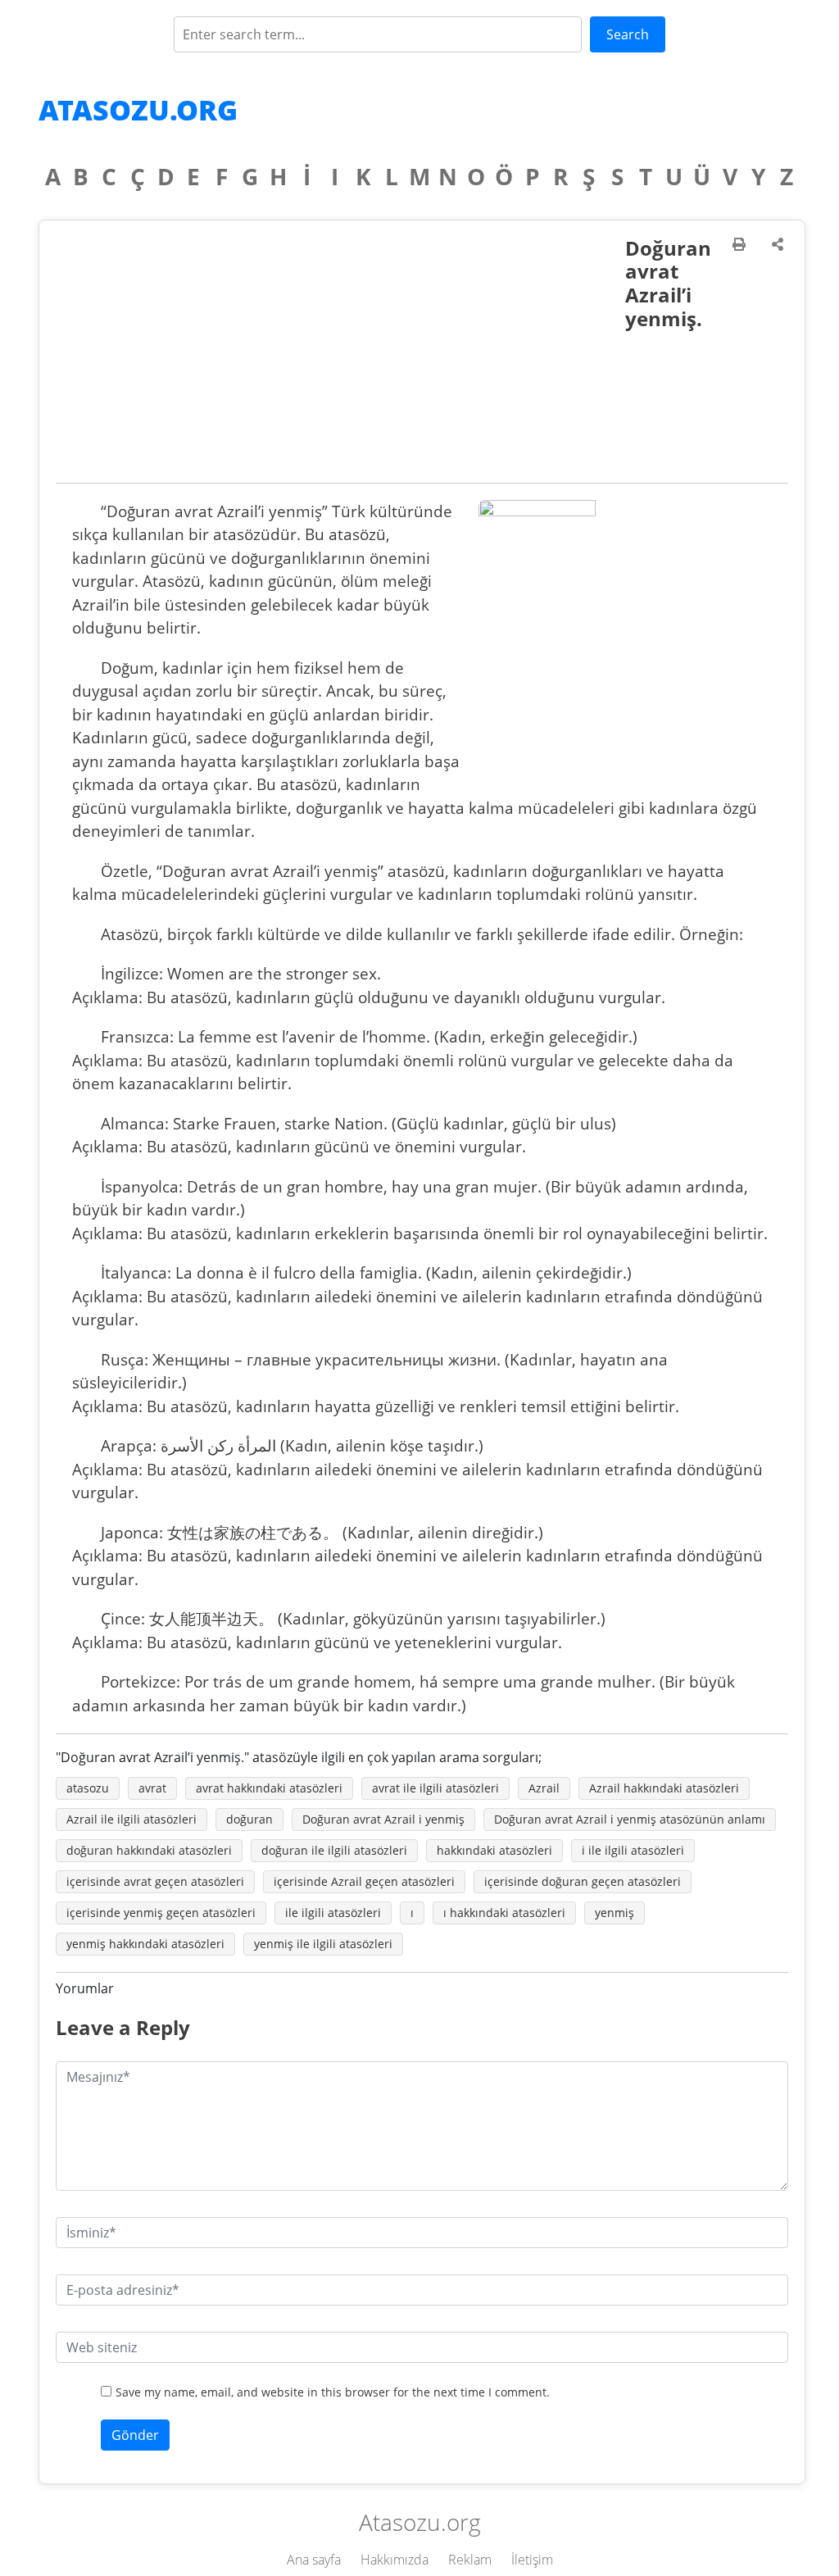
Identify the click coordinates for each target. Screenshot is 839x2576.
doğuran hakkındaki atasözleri (149, 1850)
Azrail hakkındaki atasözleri (664, 1788)
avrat (152, 1788)
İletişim (532, 2560)
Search (628, 34)
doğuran (249, 1819)
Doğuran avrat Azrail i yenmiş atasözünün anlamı (630, 1819)
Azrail (544, 1788)
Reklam (470, 2560)
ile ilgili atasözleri (333, 1913)
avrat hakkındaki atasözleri (269, 1788)
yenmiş (615, 1913)
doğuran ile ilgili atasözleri (334, 1850)
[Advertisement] (340, 360)
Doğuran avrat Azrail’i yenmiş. (668, 283)
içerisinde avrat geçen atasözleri (155, 1881)
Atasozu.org (138, 110)
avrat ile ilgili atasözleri (435, 1788)
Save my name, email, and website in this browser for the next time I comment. (333, 2392)
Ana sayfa (314, 2560)
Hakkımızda (395, 2560)
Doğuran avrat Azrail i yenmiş (383, 1819)
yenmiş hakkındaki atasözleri (145, 1944)
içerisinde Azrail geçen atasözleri (364, 1881)
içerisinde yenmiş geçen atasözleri (161, 1913)
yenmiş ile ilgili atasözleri (323, 1944)
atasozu (88, 1788)
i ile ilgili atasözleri (633, 1850)
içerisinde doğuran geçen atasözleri (583, 1881)
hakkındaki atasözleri (494, 1850)
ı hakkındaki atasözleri (504, 1913)
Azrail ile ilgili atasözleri (132, 1819)
